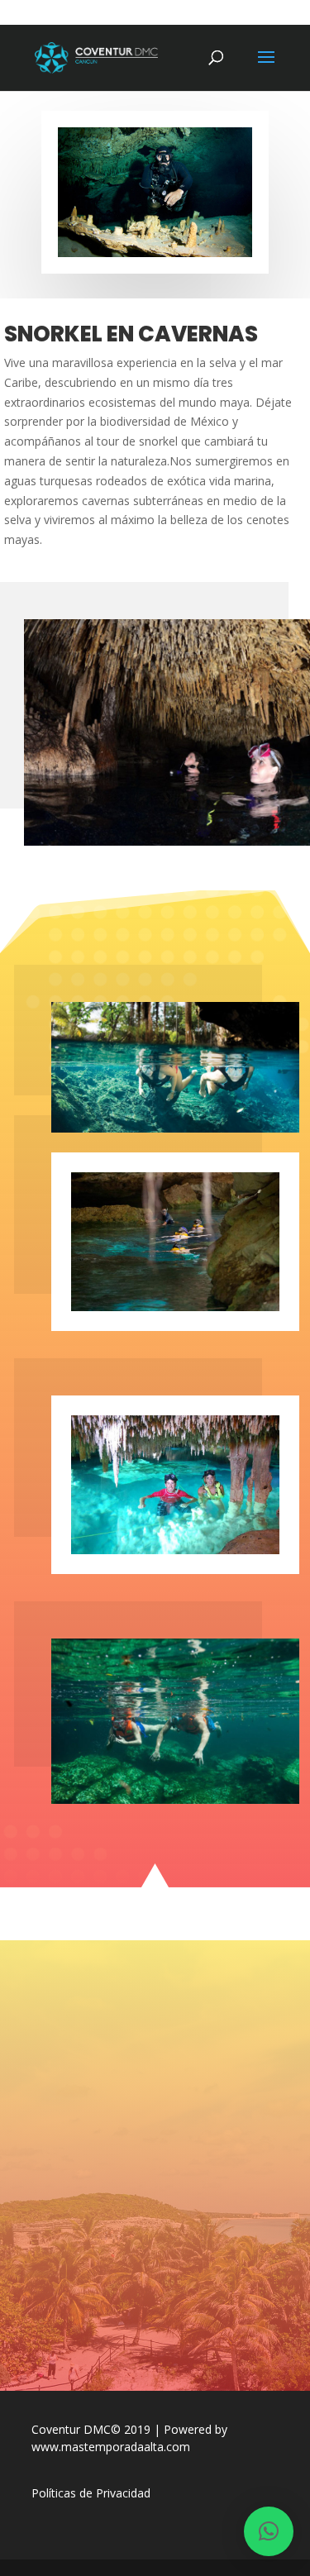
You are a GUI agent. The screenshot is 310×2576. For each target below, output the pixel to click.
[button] (269, 2531)
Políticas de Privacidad (91, 2493)
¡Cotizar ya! (155, 2315)
